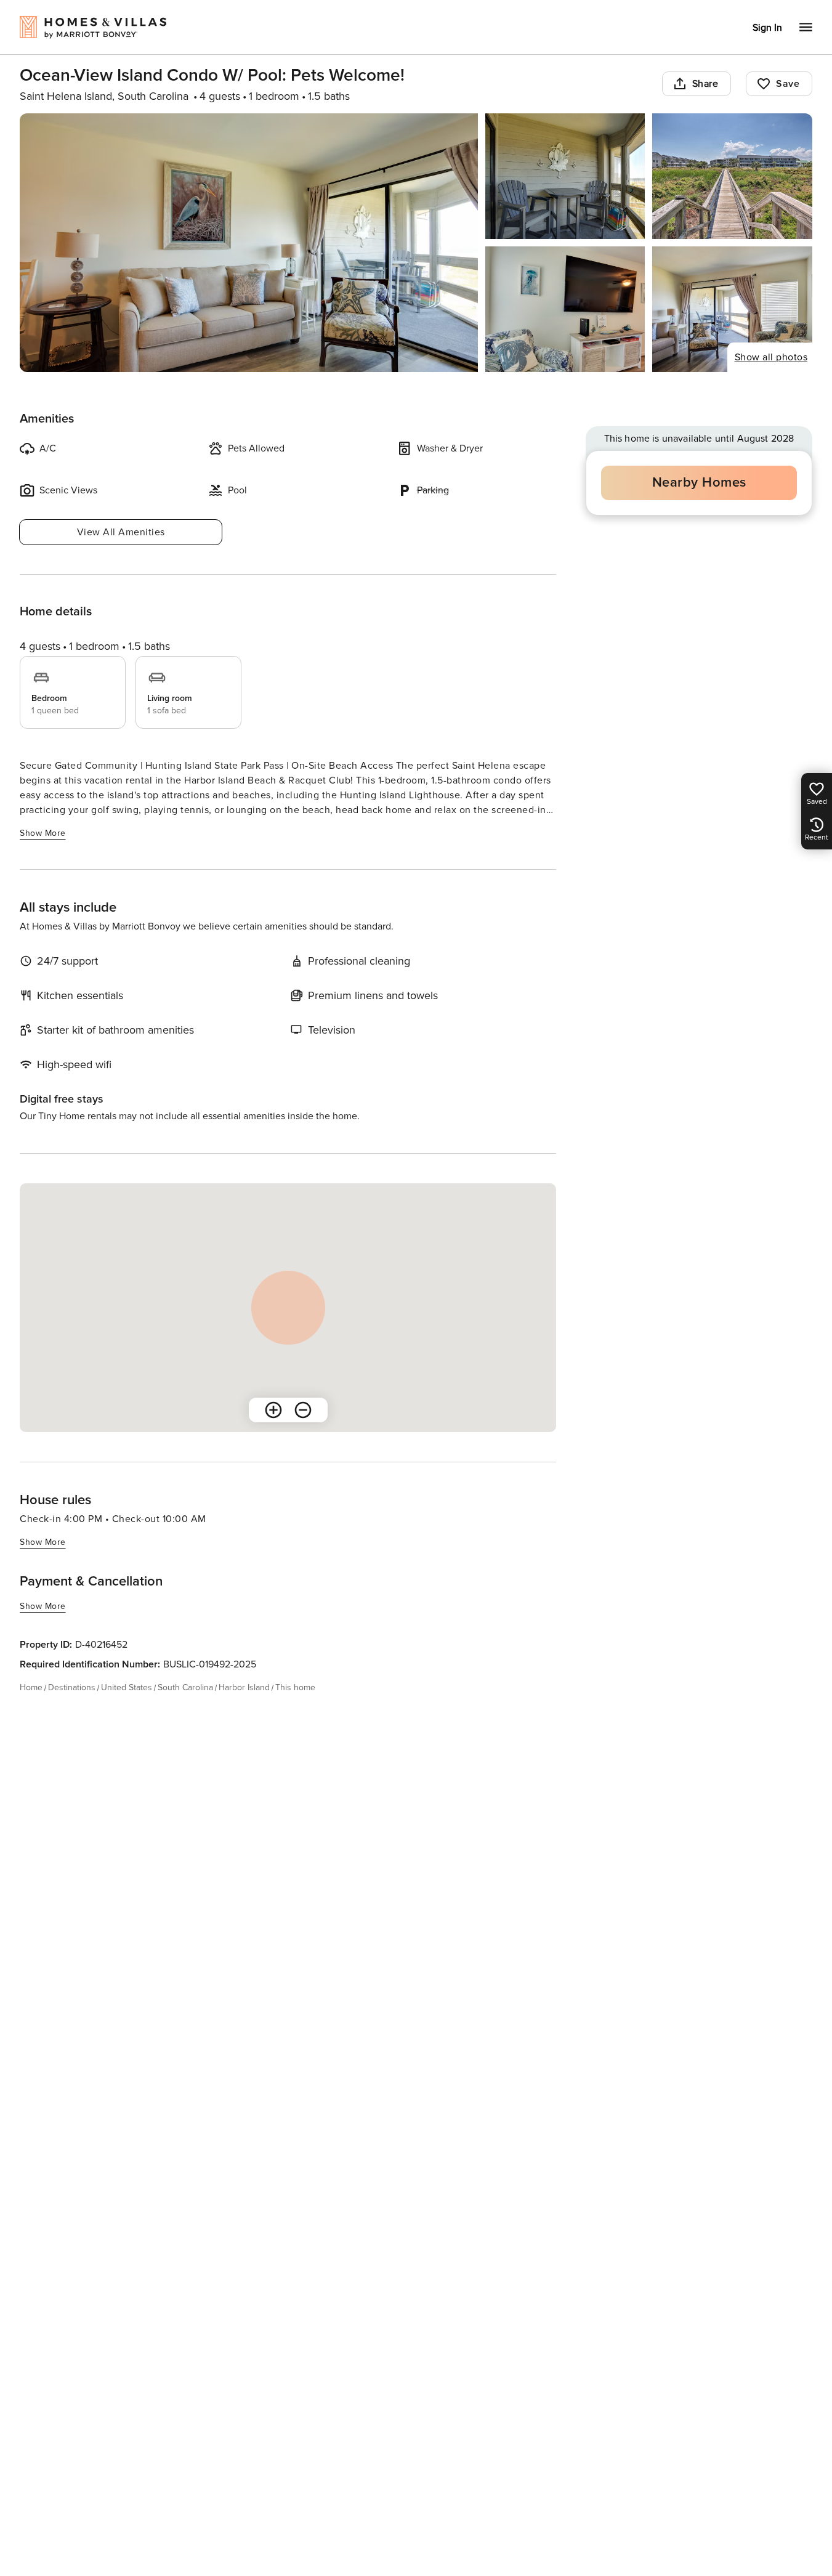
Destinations (72, 1687)
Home (31, 1687)
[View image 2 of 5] (565, 176)
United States (127, 1687)
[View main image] (249, 243)
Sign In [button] (767, 28)
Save (788, 84)
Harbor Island (244, 1687)
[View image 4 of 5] (565, 309)
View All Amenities (121, 532)
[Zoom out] (303, 1410)
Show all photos (771, 357)
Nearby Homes (699, 483)
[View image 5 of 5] (732, 309)
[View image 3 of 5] (732, 176)
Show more (43, 833)
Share (705, 84)
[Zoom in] (273, 1410)
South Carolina (185, 1687)
